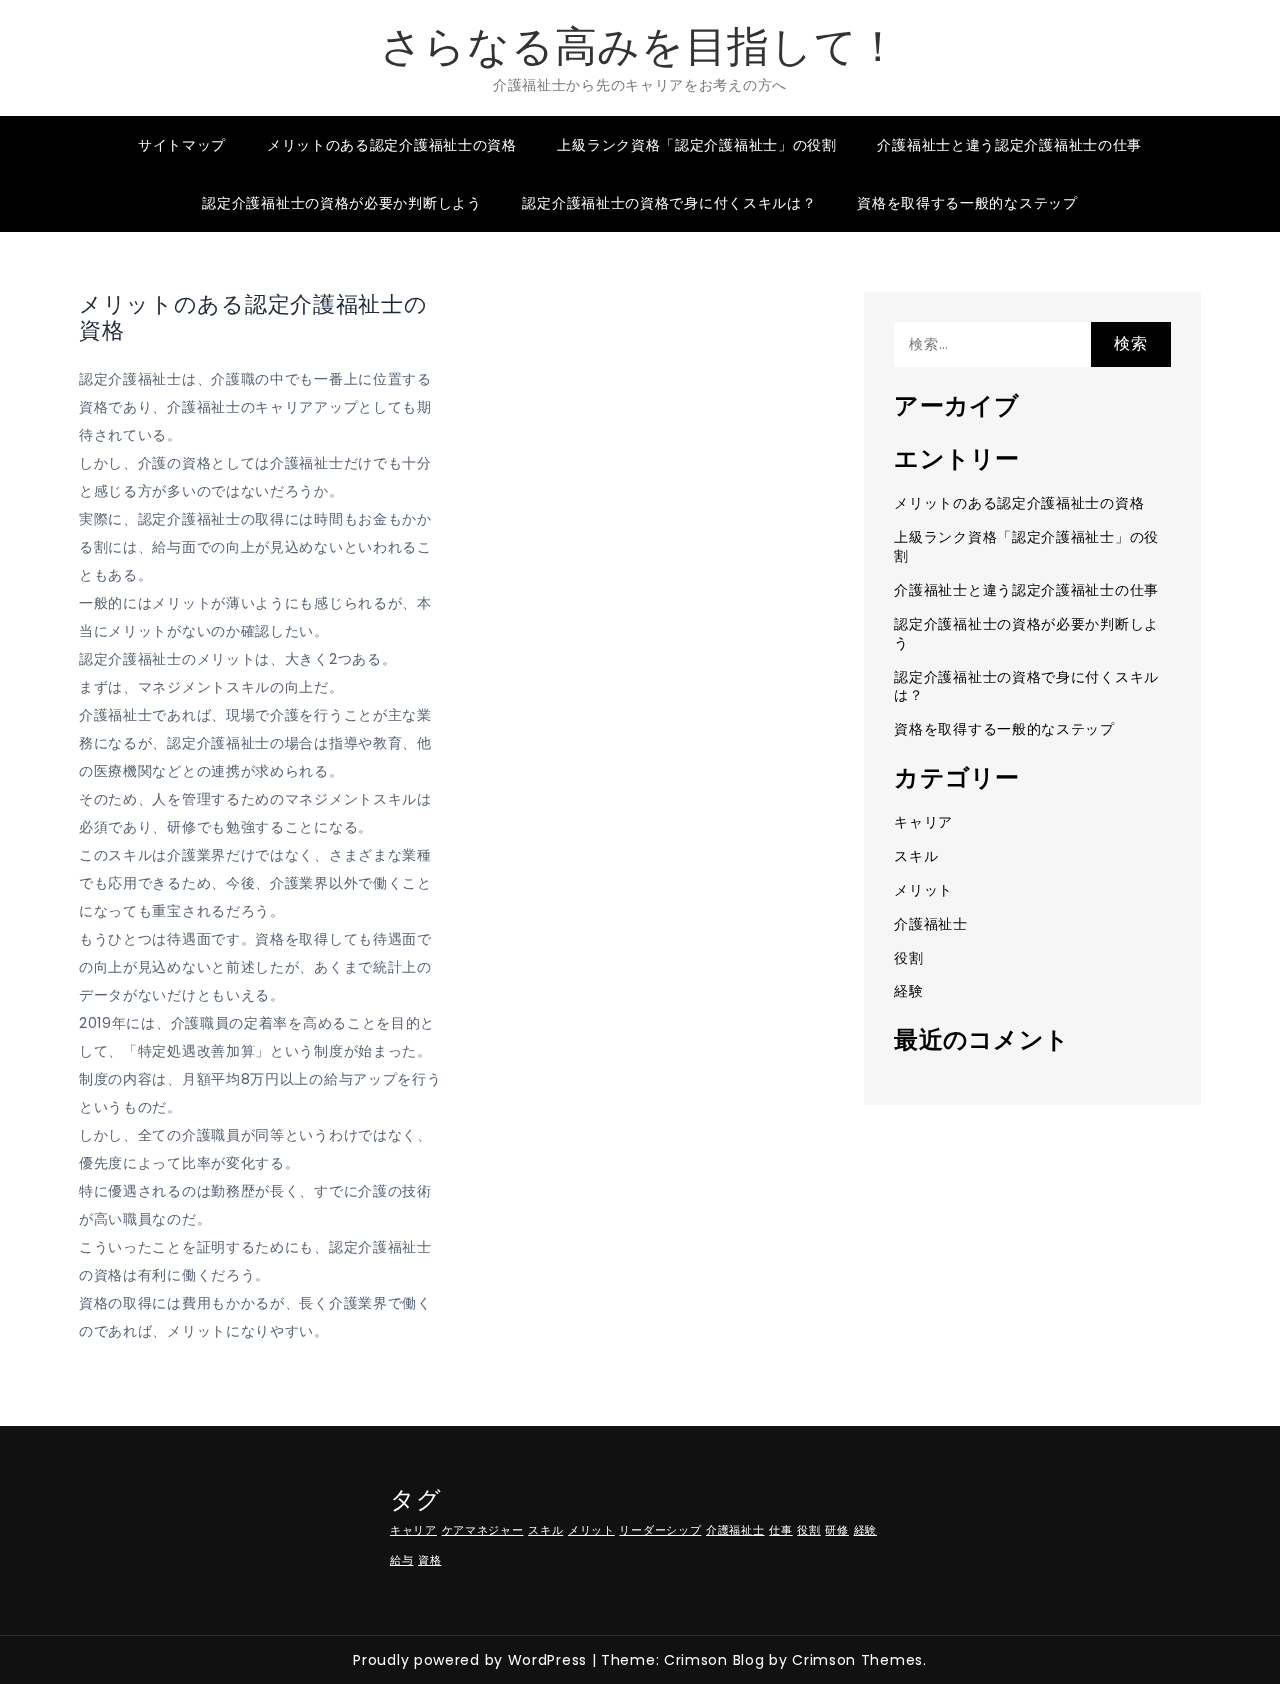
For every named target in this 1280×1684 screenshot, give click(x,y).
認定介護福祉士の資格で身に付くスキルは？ (669, 203)
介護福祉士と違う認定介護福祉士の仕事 (1009, 145)
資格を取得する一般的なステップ (967, 203)
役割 (908, 958)
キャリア (923, 822)
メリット (923, 890)
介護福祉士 (931, 924)
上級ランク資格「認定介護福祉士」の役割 (696, 145)
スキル (916, 856)
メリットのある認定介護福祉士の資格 (392, 145)
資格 (429, 1560)
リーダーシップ (660, 1530)
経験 (908, 991)
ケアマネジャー (483, 1530)
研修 (836, 1530)
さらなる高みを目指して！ (640, 46)
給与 (401, 1560)
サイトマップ (182, 145)
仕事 (780, 1530)
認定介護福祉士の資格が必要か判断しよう (341, 203)
